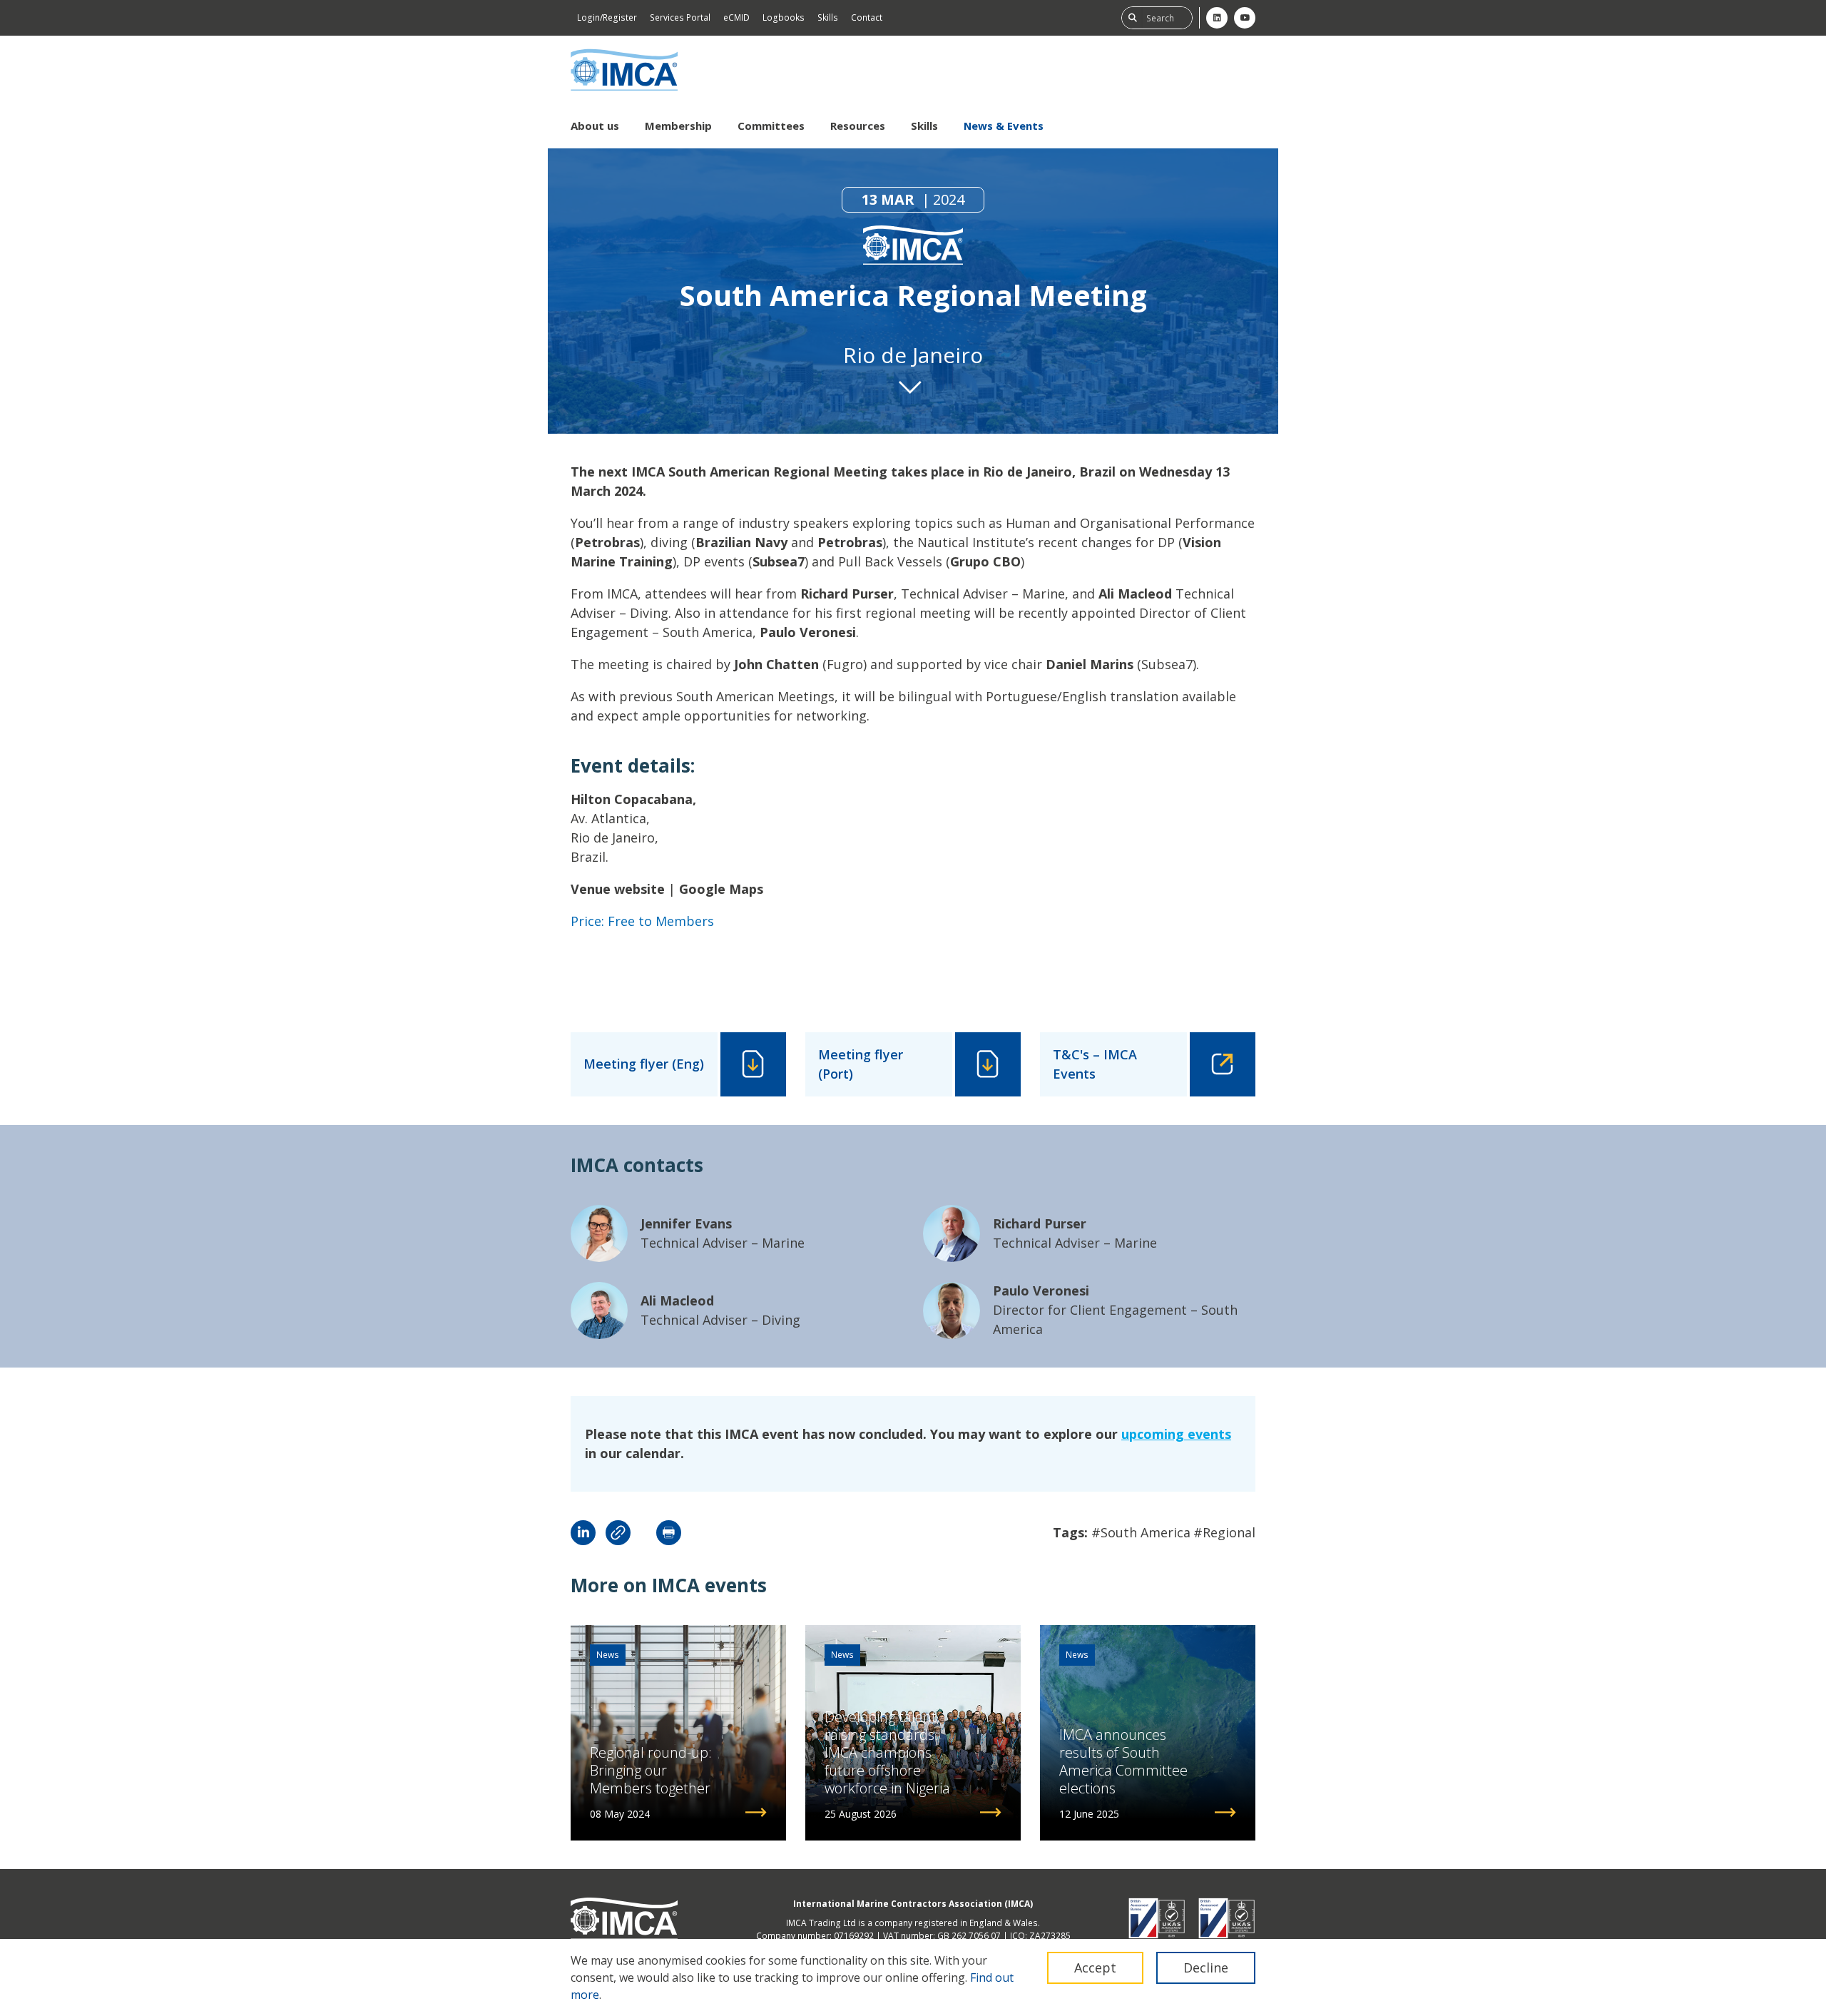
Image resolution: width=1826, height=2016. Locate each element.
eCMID (736, 17)
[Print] (669, 1533)
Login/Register (607, 17)
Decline (1206, 1967)
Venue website (618, 889)
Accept (1095, 1967)
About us (595, 126)
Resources (858, 126)
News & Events (1004, 126)
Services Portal (680, 17)
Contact (867, 17)
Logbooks (784, 17)
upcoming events (1176, 1434)
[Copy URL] (618, 1533)
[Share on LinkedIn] (583, 1533)
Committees (771, 126)
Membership (678, 126)
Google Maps (721, 889)
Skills (828, 17)
